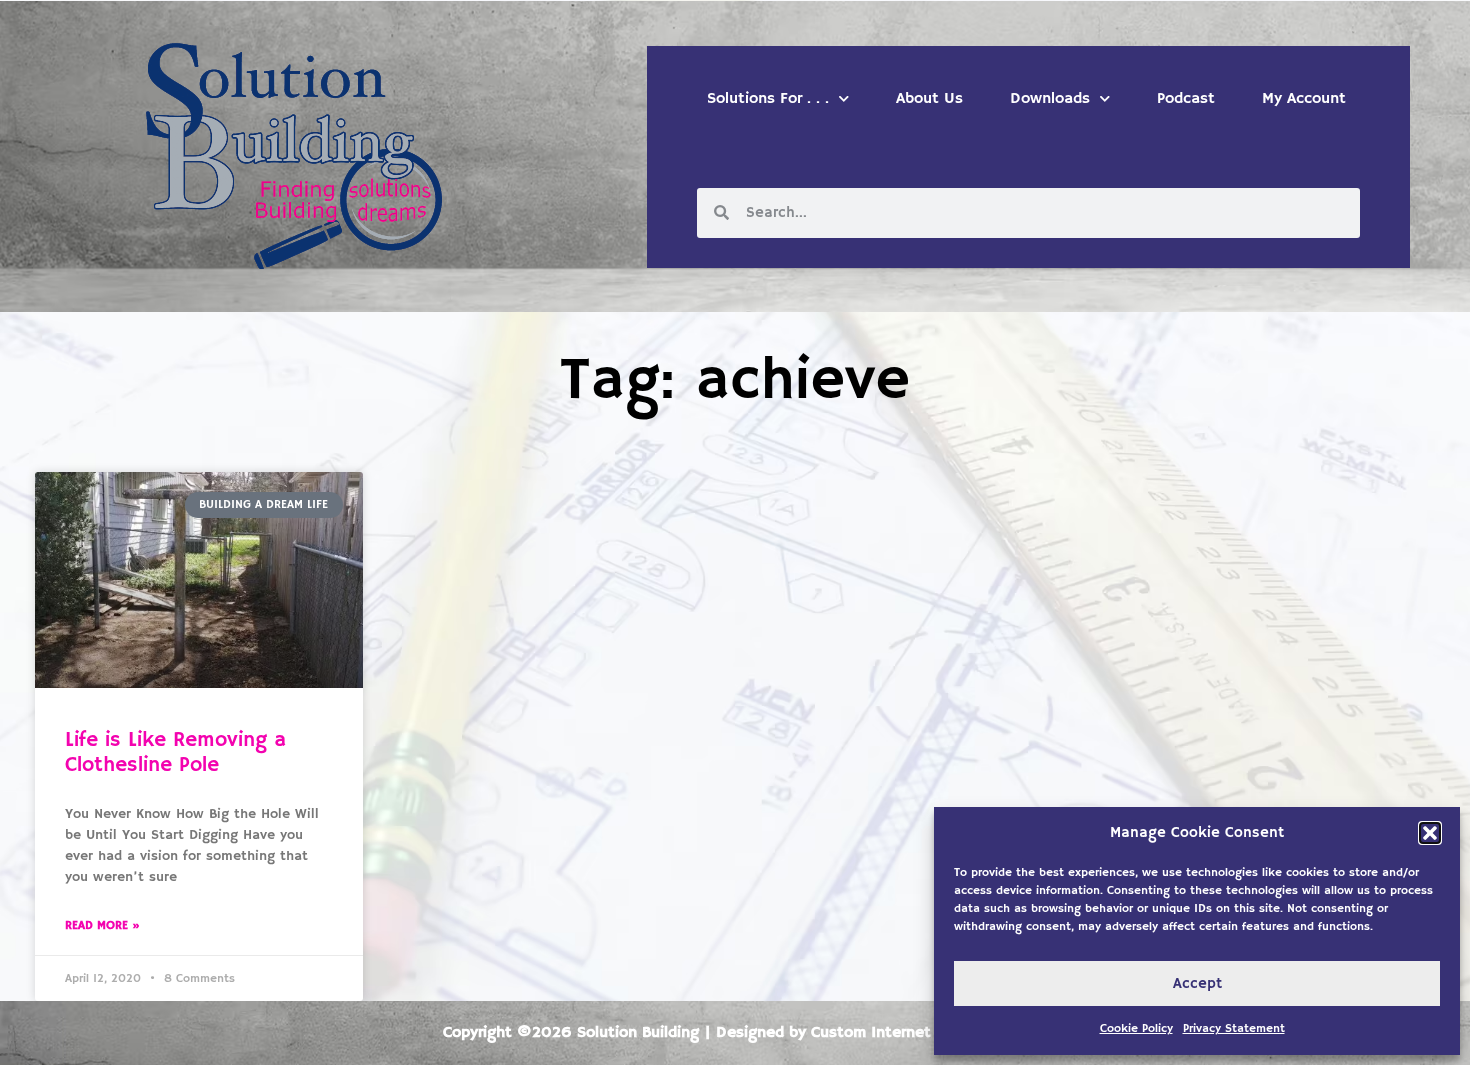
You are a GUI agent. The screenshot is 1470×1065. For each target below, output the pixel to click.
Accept (1197, 983)
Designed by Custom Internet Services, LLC (872, 1033)
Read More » (102, 925)
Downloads (1050, 99)
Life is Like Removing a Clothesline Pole (175, 752)
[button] (1430, 833)
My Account (1304, 99)
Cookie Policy (1136, 1028)
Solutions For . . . (768, 99)
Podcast (1186, 99)
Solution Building (638, 1033)
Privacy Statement (1234, 1028)
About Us (929, 99)
